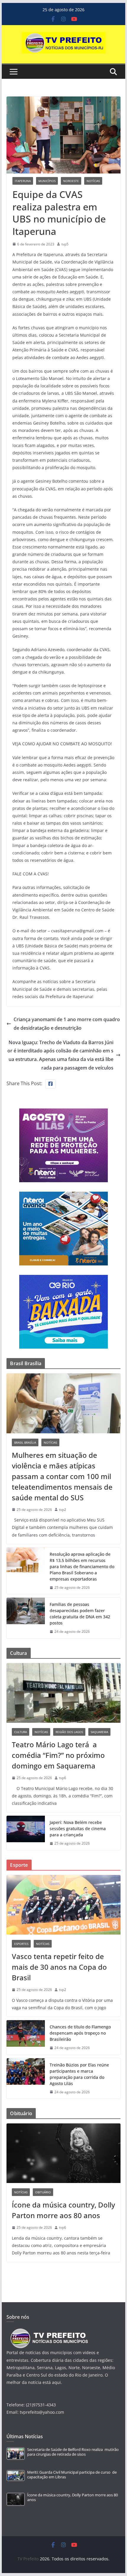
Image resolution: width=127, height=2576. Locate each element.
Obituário (43, 2192)
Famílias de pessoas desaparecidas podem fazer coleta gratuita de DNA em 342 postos (80, 1614)
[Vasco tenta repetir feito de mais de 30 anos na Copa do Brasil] (63, 1905)
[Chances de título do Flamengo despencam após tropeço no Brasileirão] (26, 2037)
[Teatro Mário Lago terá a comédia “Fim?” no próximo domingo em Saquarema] (63, 1693)
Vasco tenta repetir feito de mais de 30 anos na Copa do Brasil (59, 1967)
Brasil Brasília (25, 1442)
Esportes (21, 1944)
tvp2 (63, 1510)
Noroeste (71, 181)
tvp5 (65, 244)
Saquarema (99, 1732)
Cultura (21, 1732)
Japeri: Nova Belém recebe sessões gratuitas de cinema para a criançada (78, 1829)
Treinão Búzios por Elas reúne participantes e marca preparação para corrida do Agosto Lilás (79, 2074)
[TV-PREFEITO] (49, 2331)
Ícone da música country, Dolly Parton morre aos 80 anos (63, 2210)
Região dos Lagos (69, 1732)
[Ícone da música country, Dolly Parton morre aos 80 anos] (63, 2153)
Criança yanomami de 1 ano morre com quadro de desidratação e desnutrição (67, 1024)
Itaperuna (23, 181)
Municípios (47, 181)
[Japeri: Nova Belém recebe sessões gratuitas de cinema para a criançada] (26, 1833)
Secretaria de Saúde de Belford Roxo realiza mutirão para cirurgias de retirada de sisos (73, 2452)
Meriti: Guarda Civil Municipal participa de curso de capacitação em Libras (72, 2475)
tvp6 (63, 1778)
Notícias (93, 181)
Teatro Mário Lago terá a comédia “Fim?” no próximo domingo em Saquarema (58, 1755)
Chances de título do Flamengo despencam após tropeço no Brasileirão (80, 2033)
